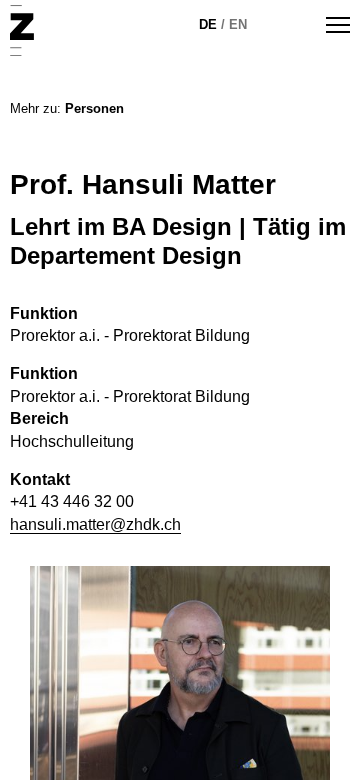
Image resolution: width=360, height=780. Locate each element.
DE (208, 24)
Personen (94, 108)
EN (238, 24)
